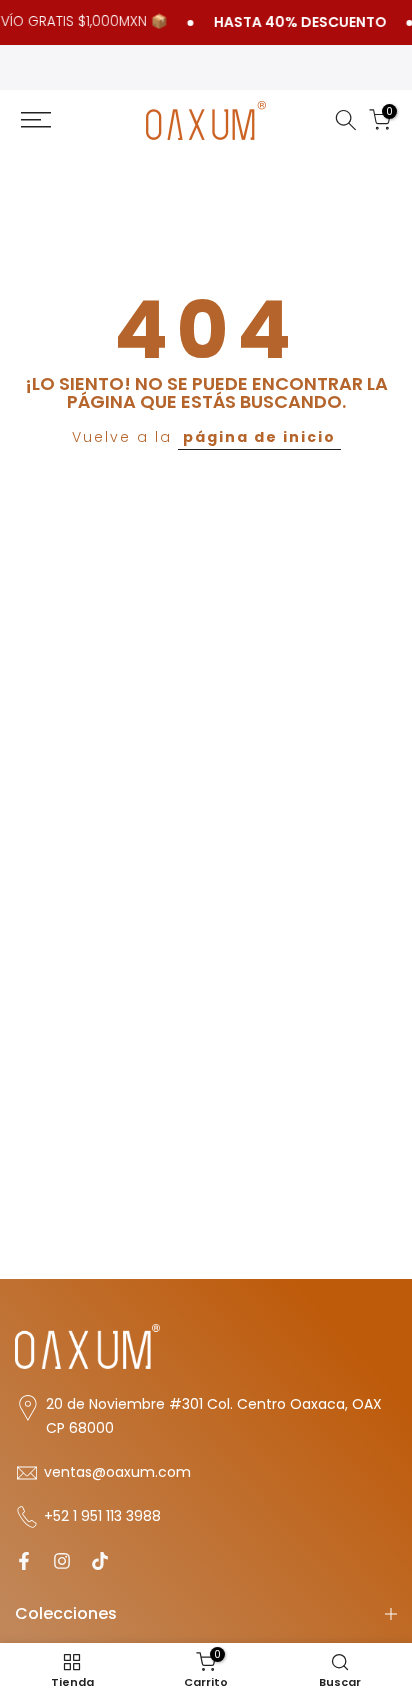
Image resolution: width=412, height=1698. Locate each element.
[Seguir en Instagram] (62, 1561)
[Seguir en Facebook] (24, 1561)
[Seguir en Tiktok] (100, 1561)
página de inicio (259, 437)
